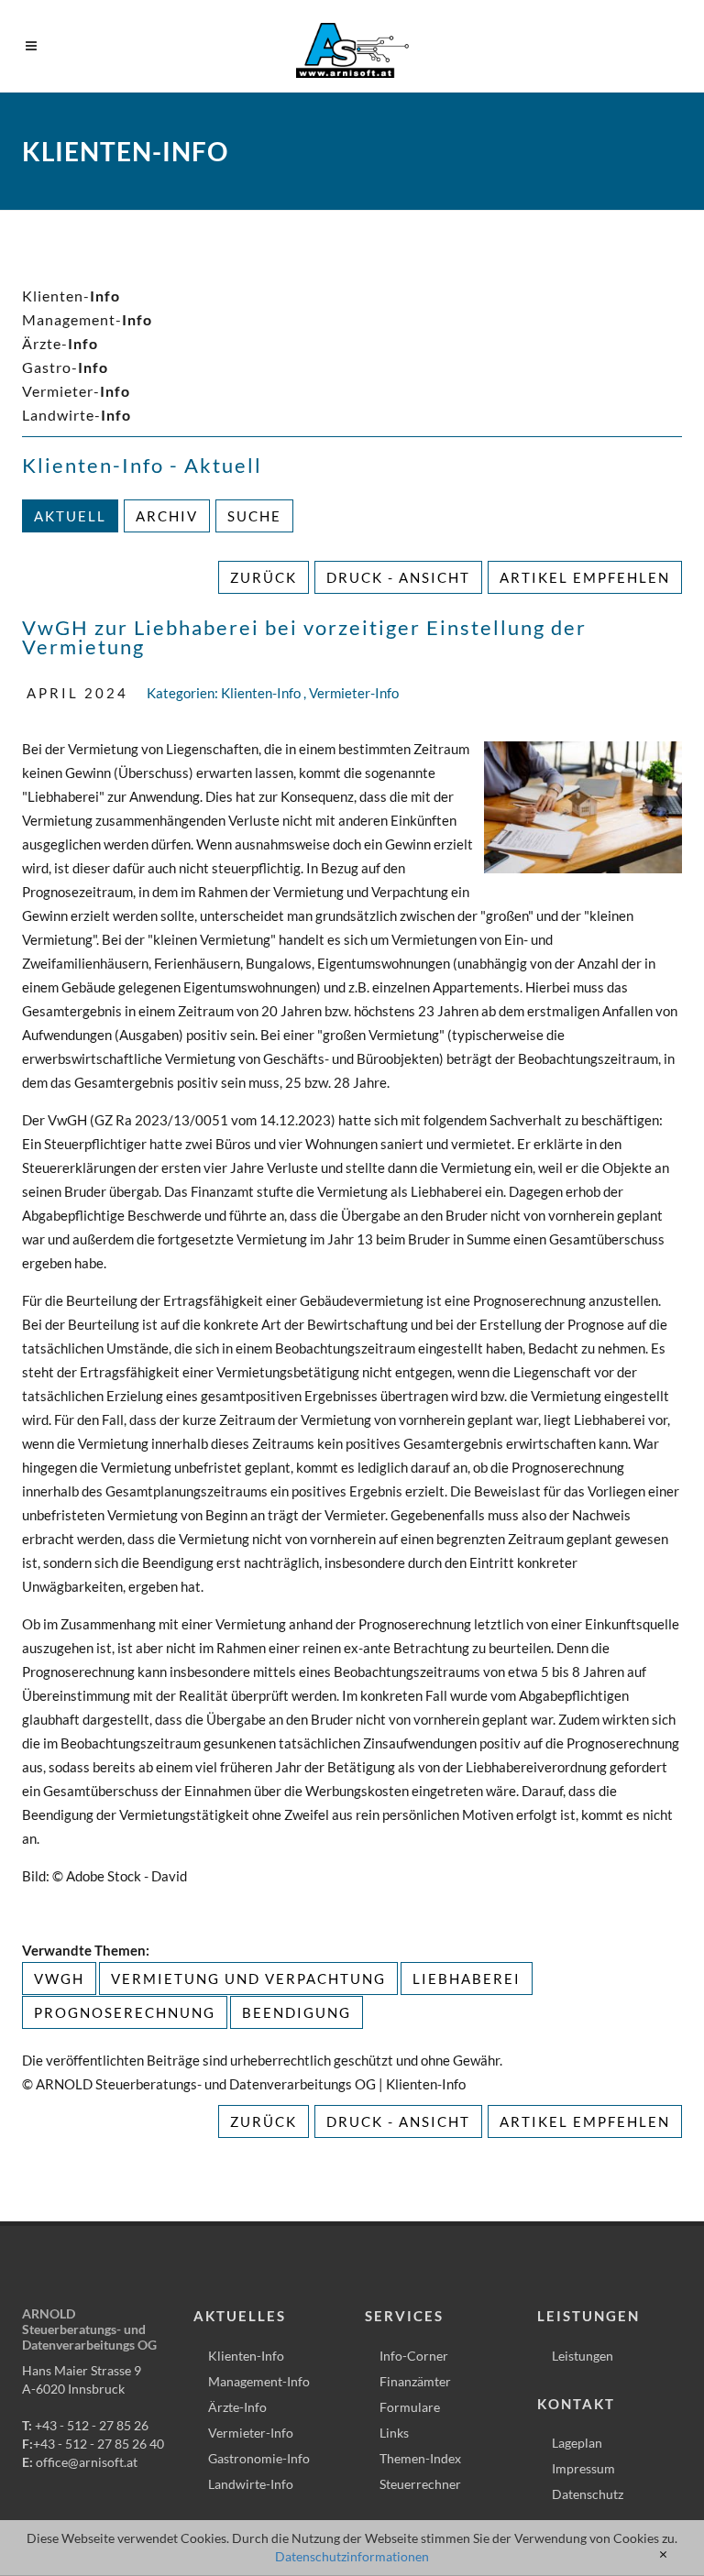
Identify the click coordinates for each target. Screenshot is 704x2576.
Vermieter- (76, 391)
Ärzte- (60, 343)
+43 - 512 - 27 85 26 (92, 2425)
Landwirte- (77, 415)
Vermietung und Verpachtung (248, 1979)
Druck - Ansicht (398, 577)
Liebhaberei (467, 1979)
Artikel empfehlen (585, 577)
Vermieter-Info (354, 693)
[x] (663, 2555)
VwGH (59, 1979)
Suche (254, 516)
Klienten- (71, 296)
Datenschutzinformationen (352, 2556)
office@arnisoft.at (87, 2462)
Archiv (167, 516)
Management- (87, 319)
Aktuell (70, 516)
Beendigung (297, 2012)
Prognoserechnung (125, 2012)
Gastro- (65, 367)
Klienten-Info (261, 693)
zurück (264, 577)
